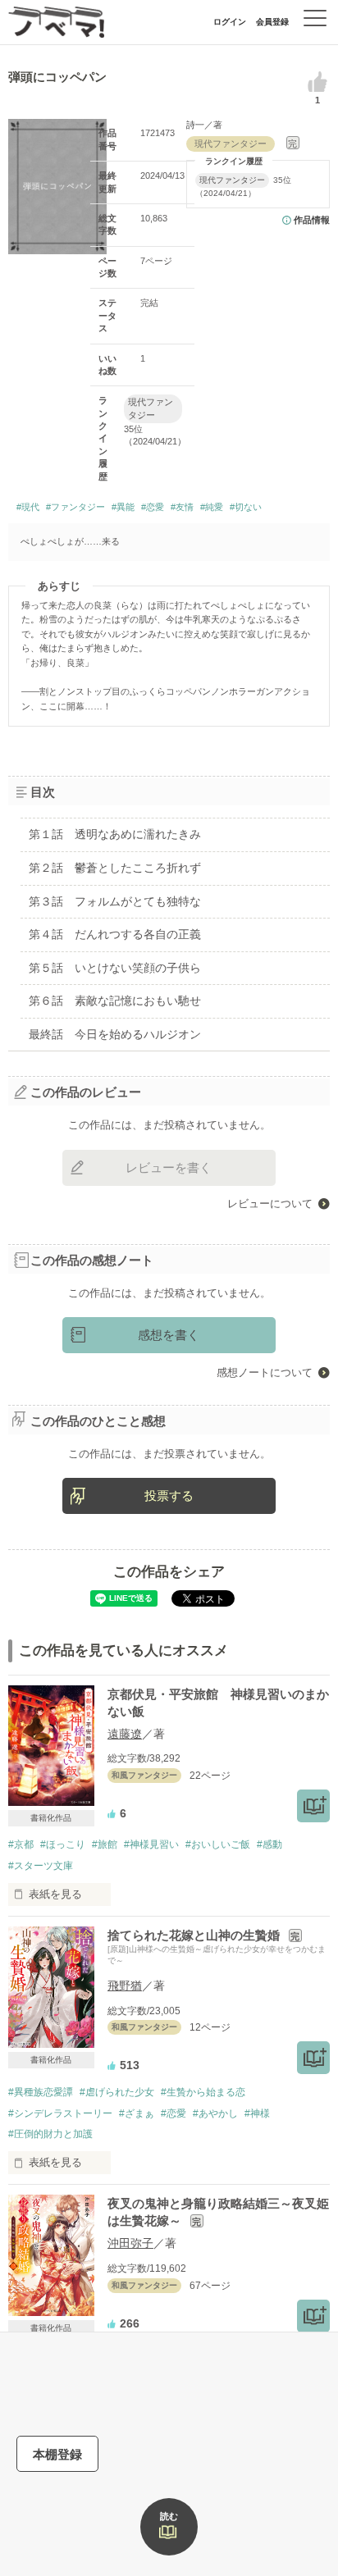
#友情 (182, 507)
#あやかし (215, 2113)
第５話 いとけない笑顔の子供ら (115, 968)
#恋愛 (153, 507)
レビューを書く (169, 1167)
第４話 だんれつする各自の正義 (115, 934)
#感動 (269, 1844)
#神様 (257, 2113)
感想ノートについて (265, 1372)
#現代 (28, 507)
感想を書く (169, 1335)
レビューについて (270, 1204)
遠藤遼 (125, 1734)
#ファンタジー (75, 507)
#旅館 (105, 1844)
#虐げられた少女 (117, 2092)
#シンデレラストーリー (60, 2113)
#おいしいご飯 (218, 1844)
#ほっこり (63, 1844)
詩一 (195, 125)
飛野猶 (125, 1986)
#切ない (246, 507)
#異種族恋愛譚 (41, 2092)
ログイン (230, 22)
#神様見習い (151, 1844)
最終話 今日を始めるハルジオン (115, 1034)
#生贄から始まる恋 (203, 2092)
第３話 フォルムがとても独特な (115, 901)
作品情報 (312, 220)
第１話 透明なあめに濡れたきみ (115, 834)
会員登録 (272, 22)
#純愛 (212, 507)
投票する (169, 1495)
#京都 (21, 1844)
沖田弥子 (130, 2243)
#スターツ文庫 (41, 1866)
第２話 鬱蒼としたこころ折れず (115, 868)
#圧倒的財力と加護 (50, 2134)
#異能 (123, 507)
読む (169, 2516)
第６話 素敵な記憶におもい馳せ (115, 1001)
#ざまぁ (137, 2113)
